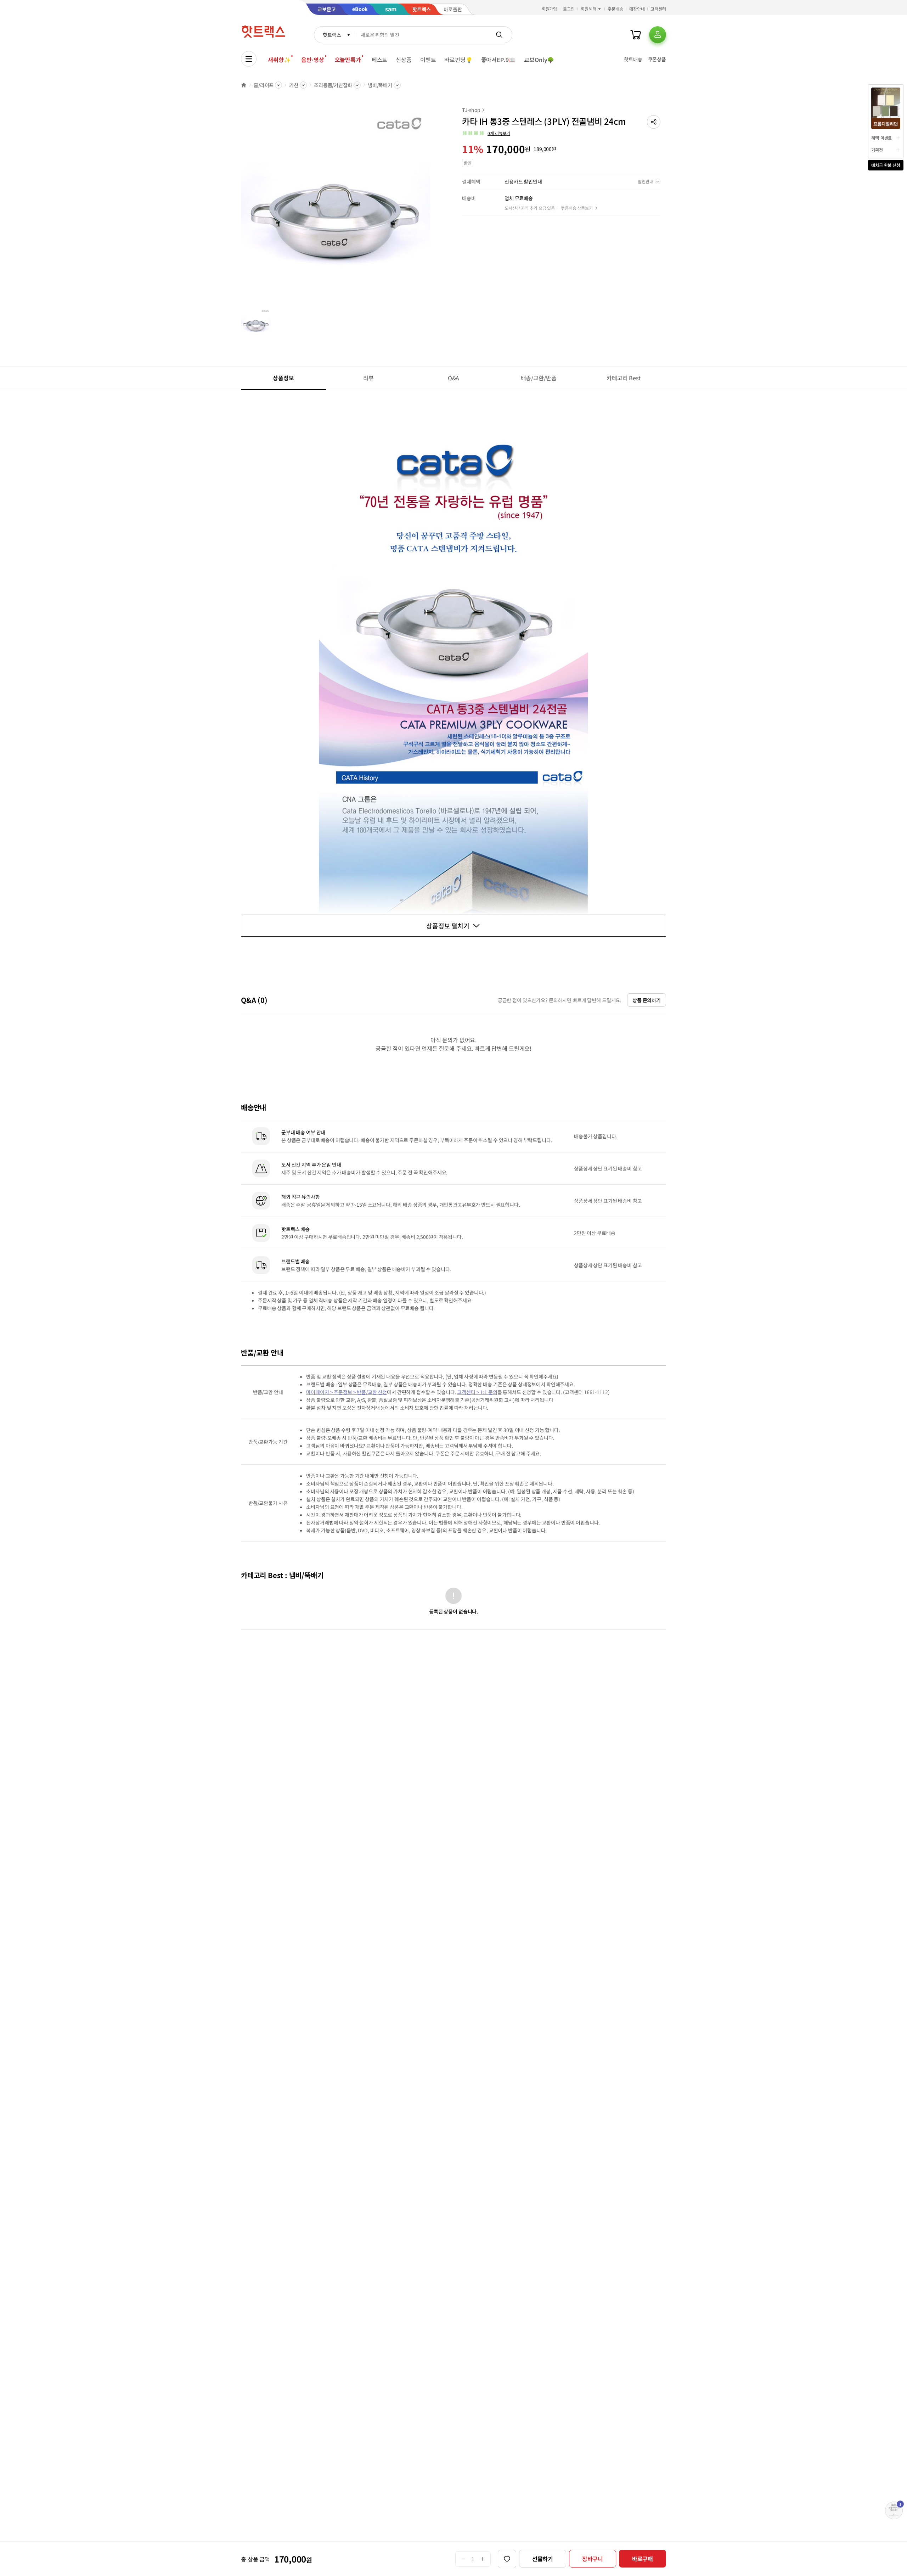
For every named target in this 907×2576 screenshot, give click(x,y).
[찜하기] (507, 2559)
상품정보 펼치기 (448, 926)
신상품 (404, 60)
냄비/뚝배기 (380, 85)
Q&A (454, 378)
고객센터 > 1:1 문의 (477, 1392)
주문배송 (615, 9)
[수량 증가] (483, 2559)
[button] (654, 122)
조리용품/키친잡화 (333, 85)
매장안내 (637, 9)
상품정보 (283, 378)
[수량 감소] (463, 2559)
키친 (294, 85)
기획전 (877, 150)
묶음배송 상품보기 (577, 208)
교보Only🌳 (539, 60)
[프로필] (658, 35)
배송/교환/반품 (539, 378)
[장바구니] (636, 35)
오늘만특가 (348, 60)
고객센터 (658, 9)
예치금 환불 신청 (886, 165)
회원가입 (550, 9)
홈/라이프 (264, 85)
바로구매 (643, 2559)
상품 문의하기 (647, 1000)
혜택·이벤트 (881, 138)
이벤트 (428, 60)
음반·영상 (312, 60)
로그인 (569, 9)
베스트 (380, 60)
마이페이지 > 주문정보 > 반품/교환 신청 (347, 1392)
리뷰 (368, 378)
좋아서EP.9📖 (498, 60)
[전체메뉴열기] (249, 59)
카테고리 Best (624, 378)
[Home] (244, 85)
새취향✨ (279, 60)
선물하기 (543, 2559)
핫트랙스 (332, 35)
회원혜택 (588, 9)
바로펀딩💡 (458, 60)
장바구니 (593, 2559)
